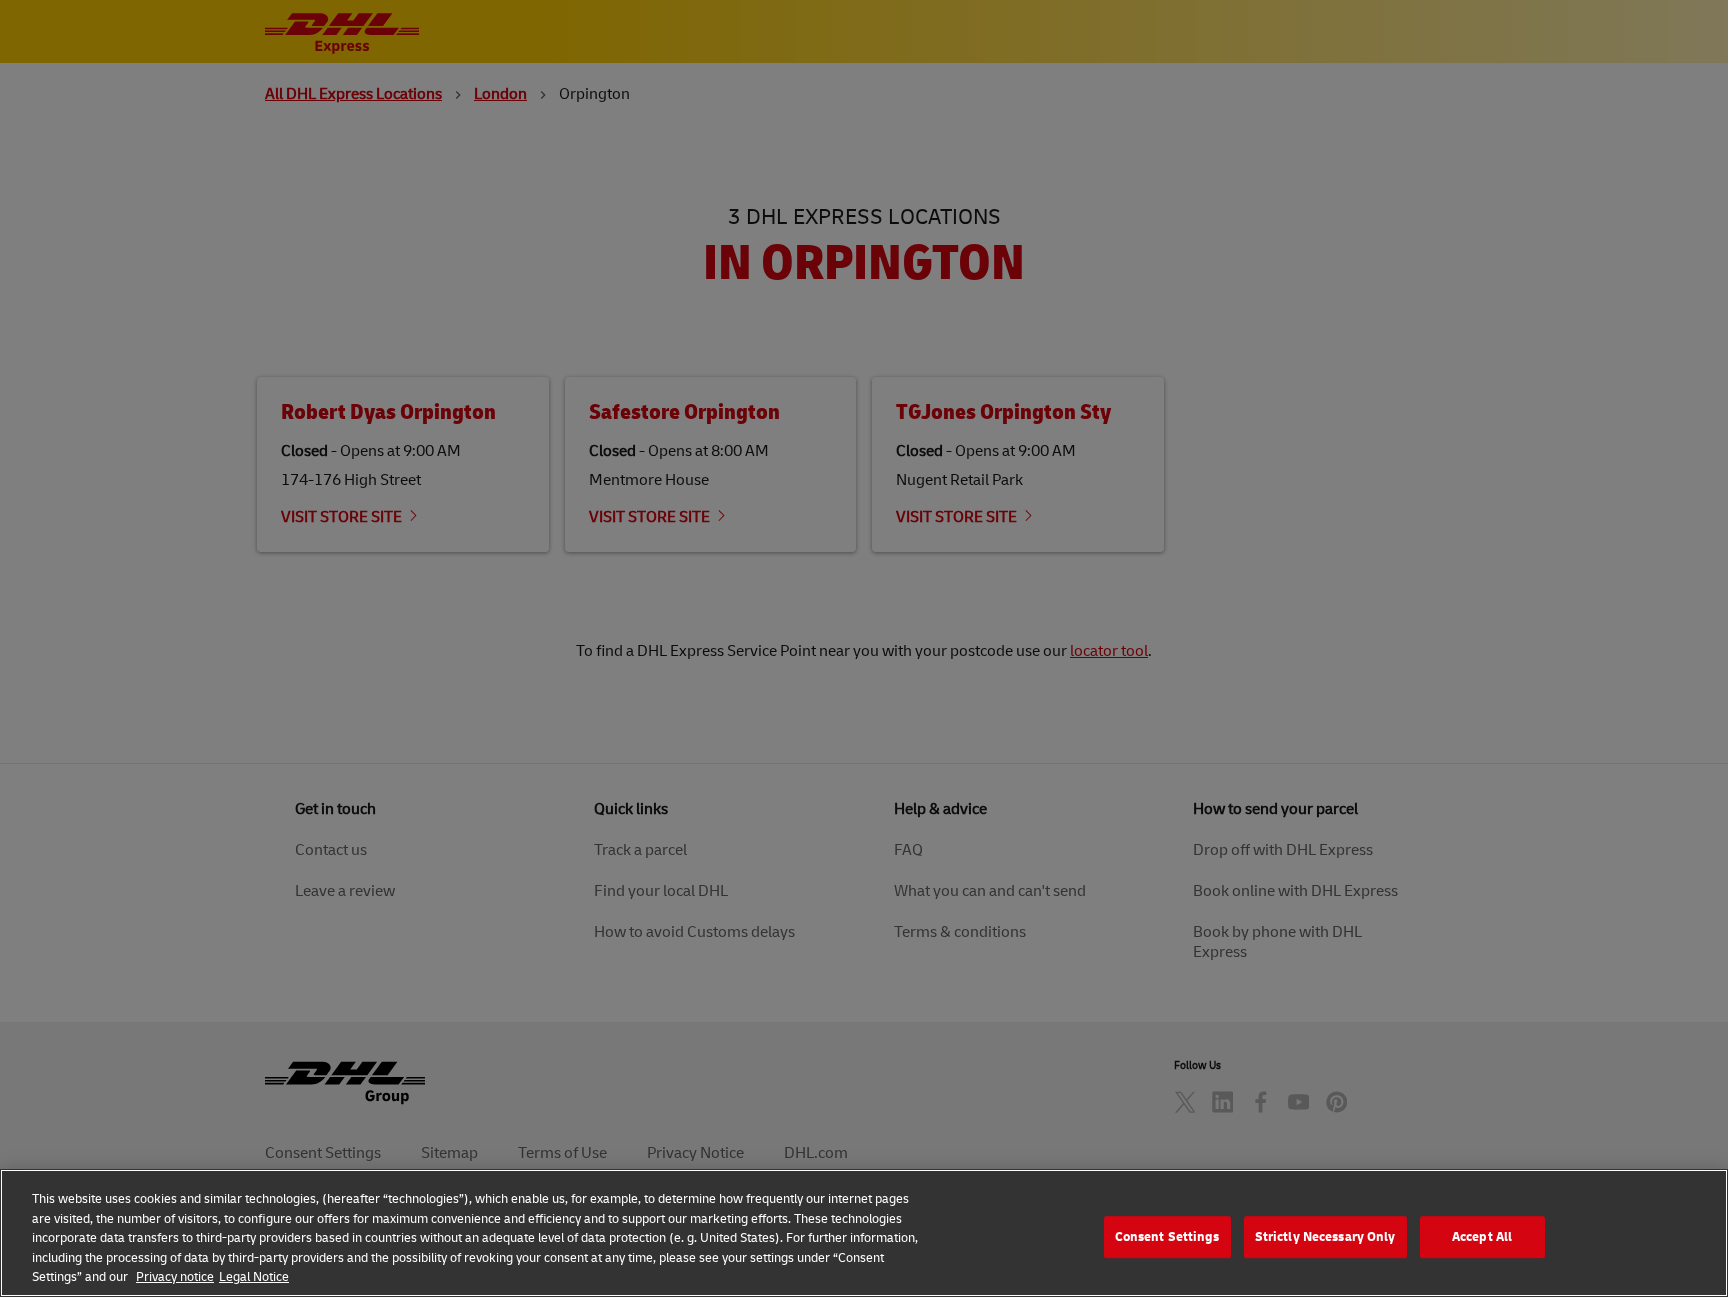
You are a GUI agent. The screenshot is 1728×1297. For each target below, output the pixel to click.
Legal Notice (254, 1276)
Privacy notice (175, 1276)
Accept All (1482, 1236)
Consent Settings (1167, 1236)
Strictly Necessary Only (1325, 1236)
